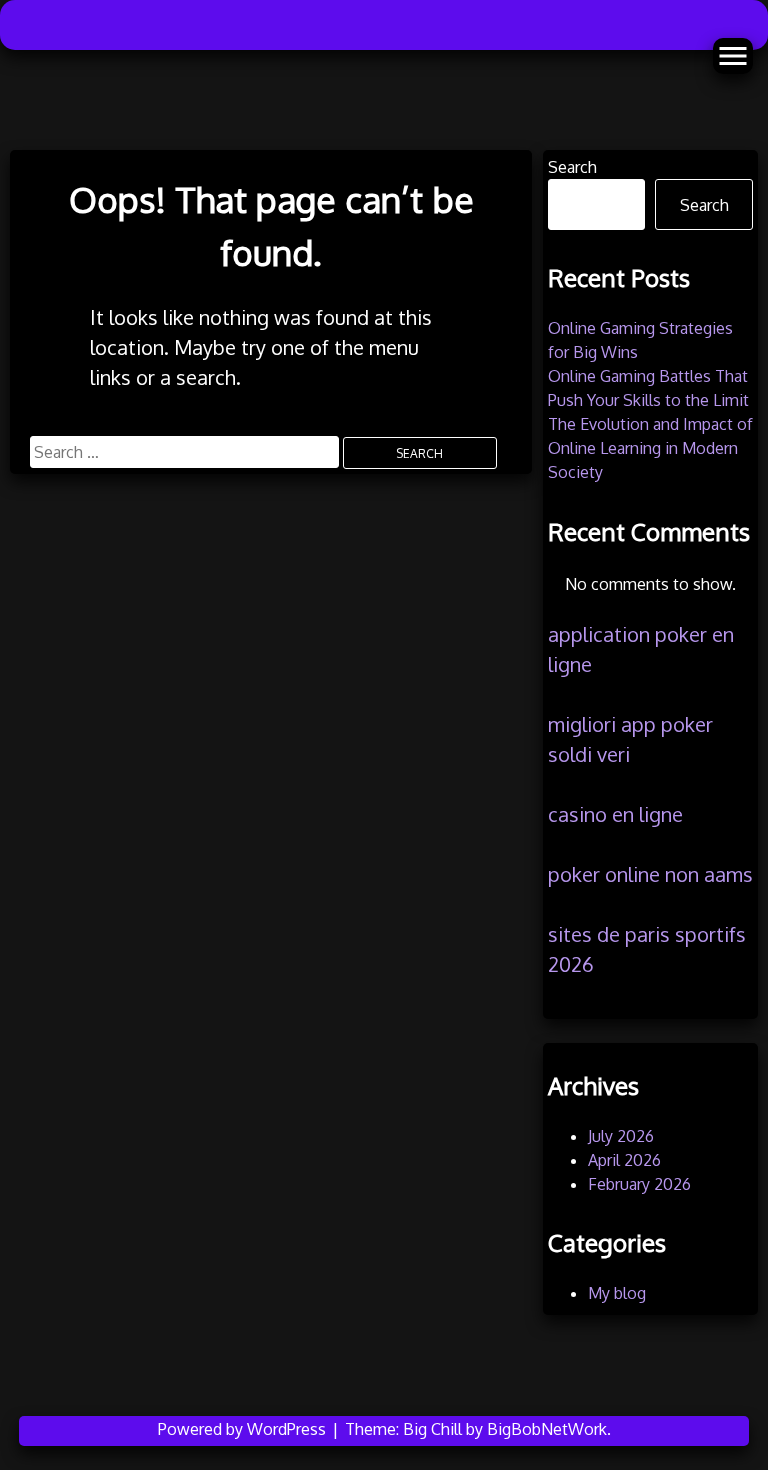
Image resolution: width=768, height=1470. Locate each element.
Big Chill (432, 1429)
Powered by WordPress (244, 1429)
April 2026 (624, 1160)
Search (572, 167)
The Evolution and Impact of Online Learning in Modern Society (650, 448)
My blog (617, 1293)
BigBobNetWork (547, 1429)
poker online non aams (650, 874)
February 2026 (639, 1184)
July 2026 (621, 1136)
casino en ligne (615, 814)
